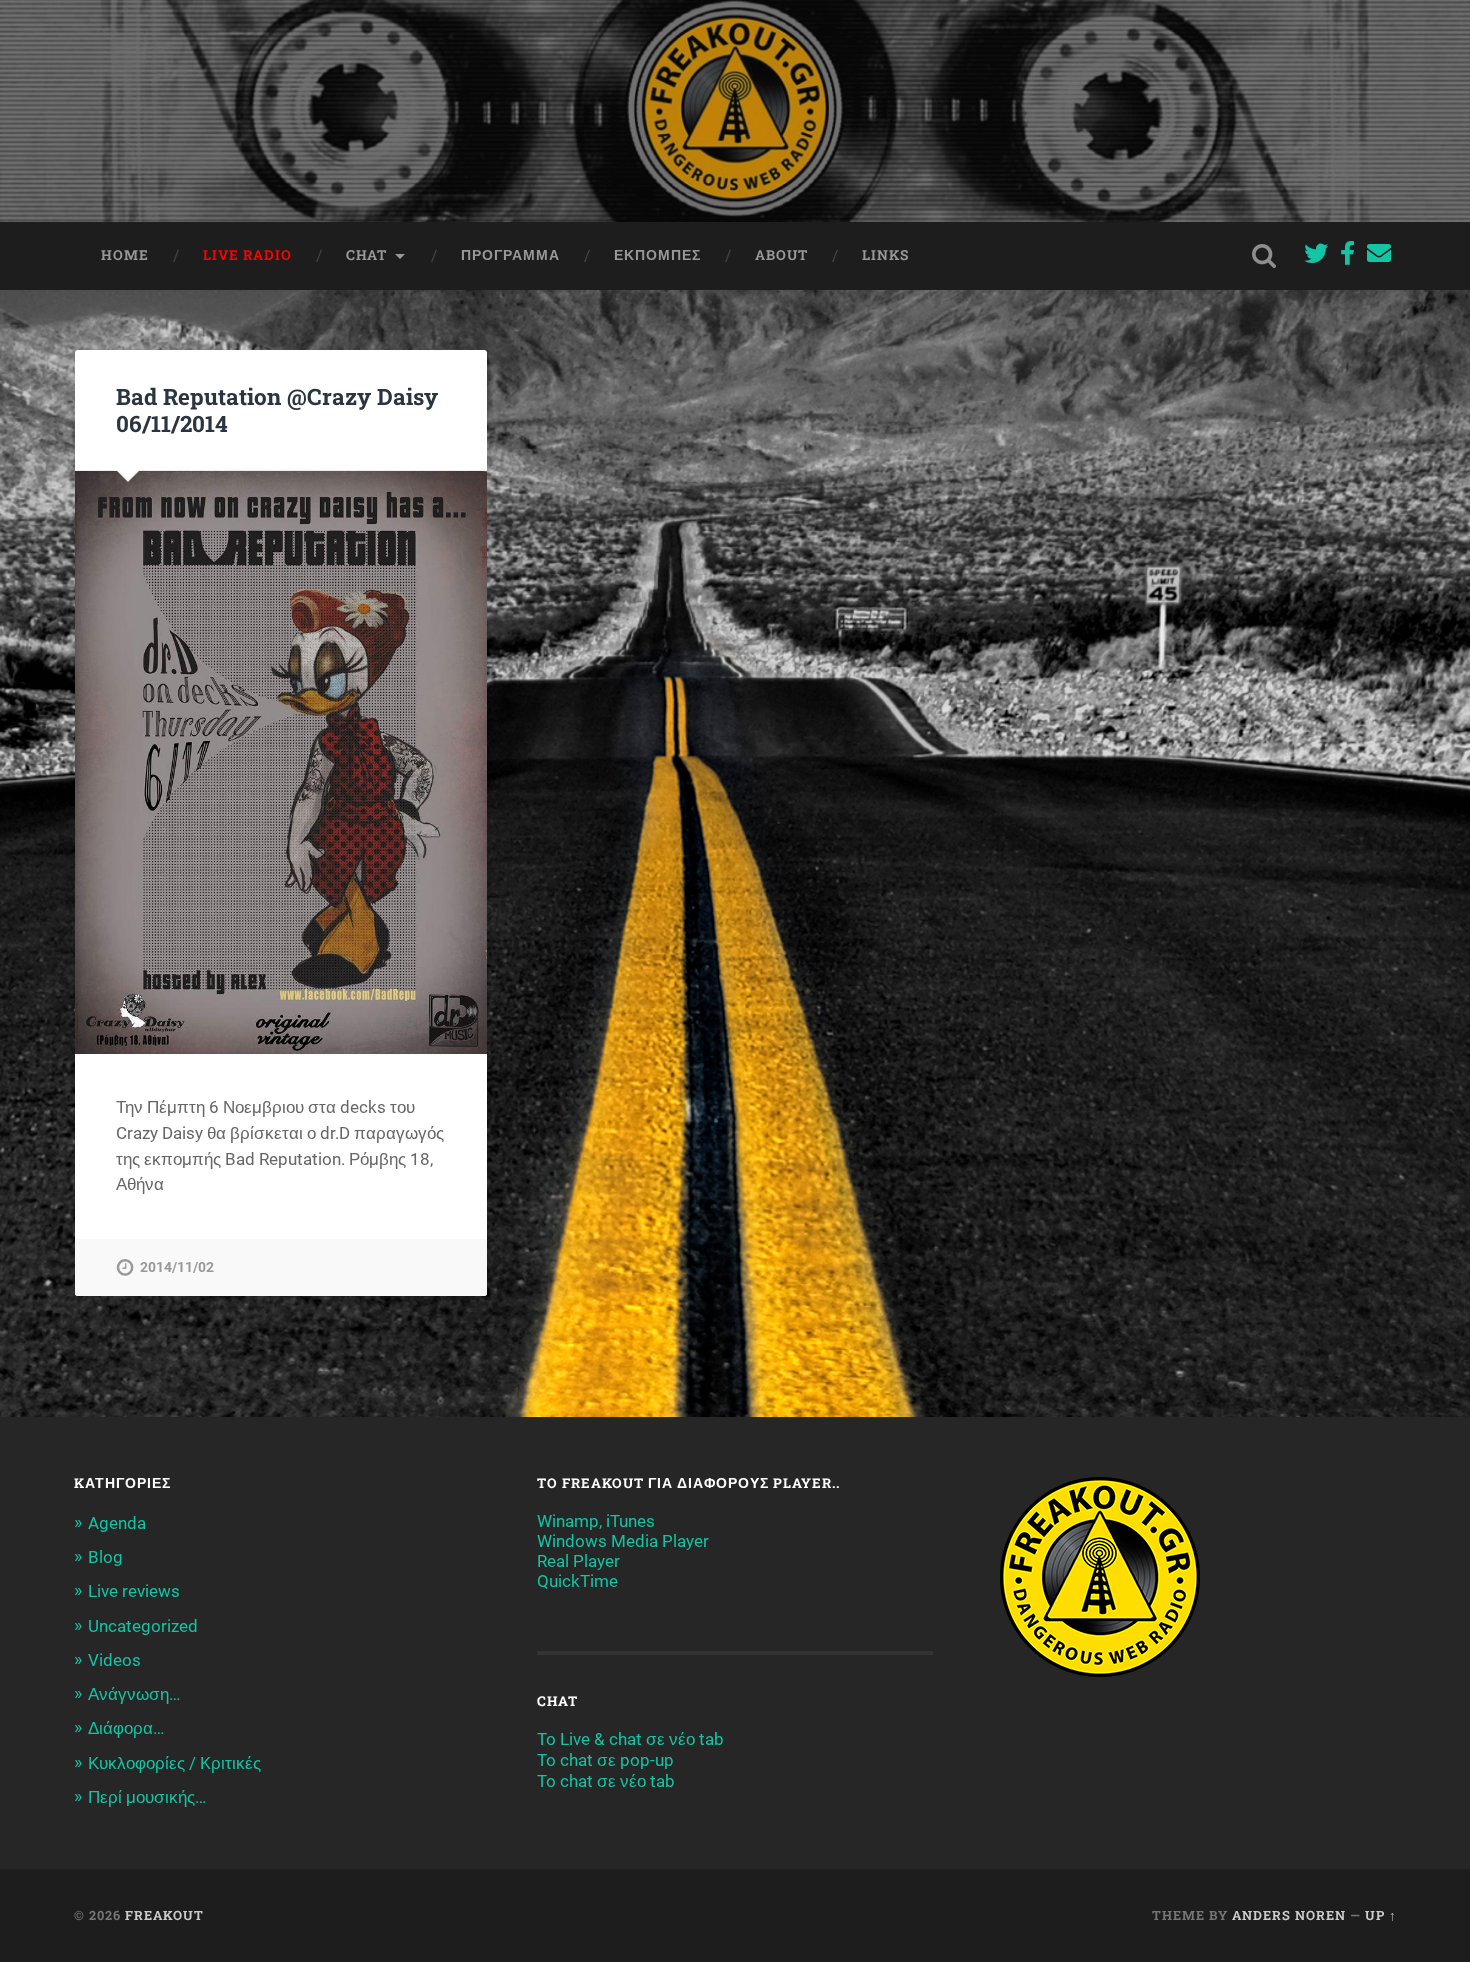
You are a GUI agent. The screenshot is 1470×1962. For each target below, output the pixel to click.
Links (885, 255)
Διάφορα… (126, 1728)
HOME (125, 255)
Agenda (117, 1523)
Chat (366, 255)
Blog (105, 1557)
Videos (114, 1660)
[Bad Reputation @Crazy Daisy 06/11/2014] (281, 762)
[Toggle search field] (1264, 256)
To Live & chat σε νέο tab (630, 1739)
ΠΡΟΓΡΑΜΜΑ (510, 255)
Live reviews (134, 1591)
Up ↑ (1381, 1915)
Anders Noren (1289, 1915)
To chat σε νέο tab (606, 1781)
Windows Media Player (623, 1541)
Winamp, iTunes (596, 1521)
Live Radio (247, 255)
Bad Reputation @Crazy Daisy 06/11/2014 (277, 409)
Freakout (164, 1915)
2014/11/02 (177, 1267)
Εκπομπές (657, 255)
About (781, 255)
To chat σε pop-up (605, 1760)
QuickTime (577, 1581)
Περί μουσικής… (147, 1797)
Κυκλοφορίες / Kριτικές (174, 1763)
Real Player (578, 1561)
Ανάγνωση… (134, 1694)
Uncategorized (143, 1626)
